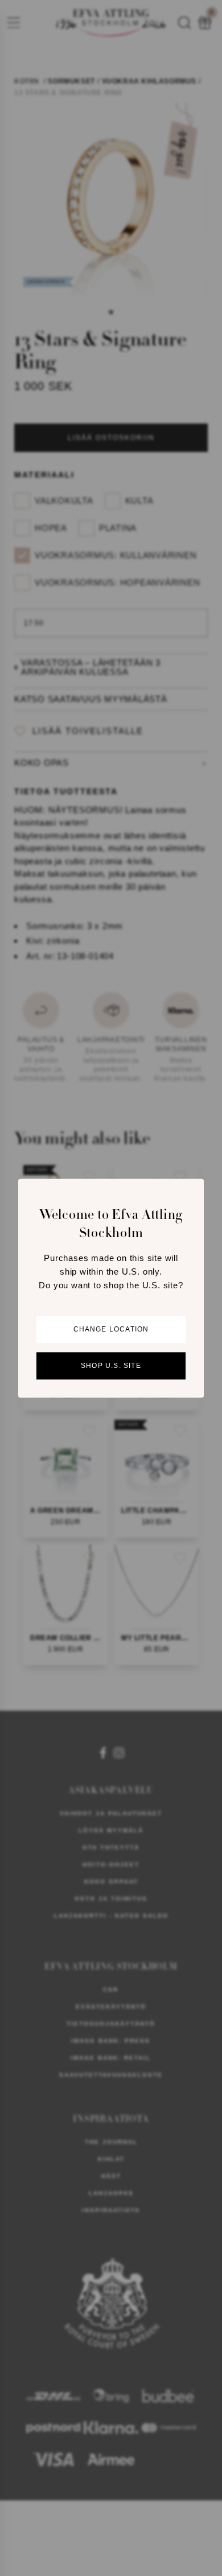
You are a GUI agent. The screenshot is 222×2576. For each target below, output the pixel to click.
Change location (111, 1329)
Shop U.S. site (111, 1366)
